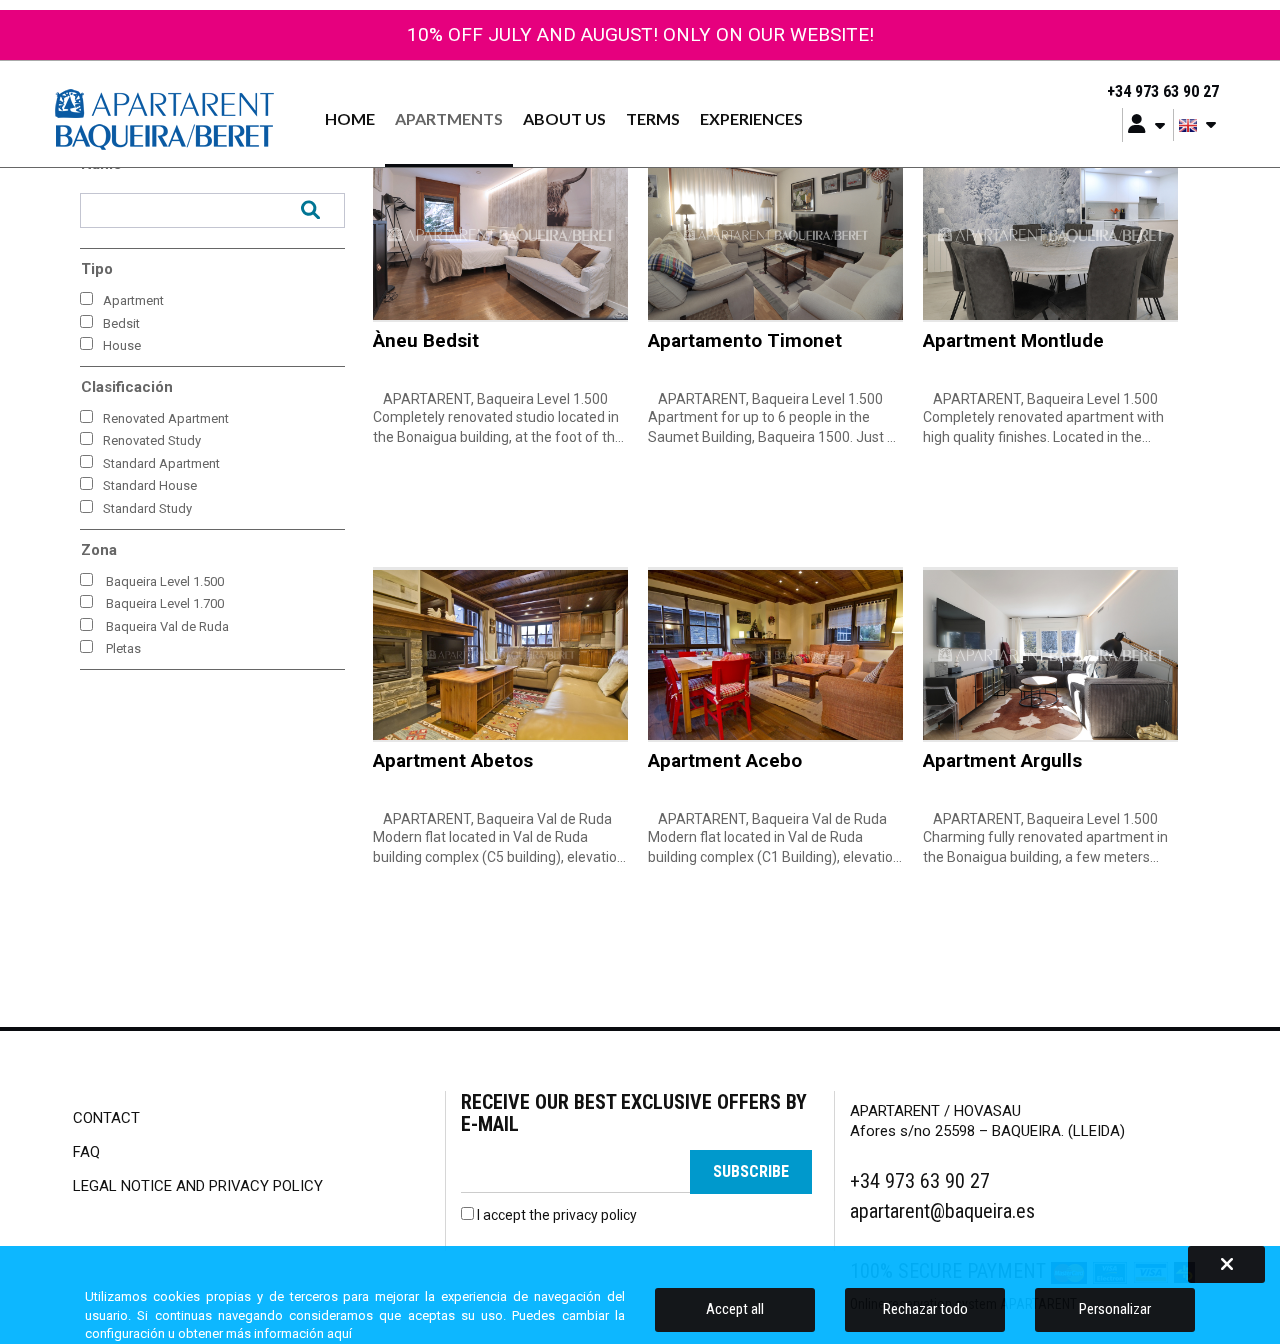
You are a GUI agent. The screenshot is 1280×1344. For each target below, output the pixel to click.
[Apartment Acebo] (775, 654)
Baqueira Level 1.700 (165, 603)
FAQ (86, 1152)
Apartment (133, 300)
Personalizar (1115, 1309)
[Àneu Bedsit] (500, 234)
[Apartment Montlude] (1050, 234)
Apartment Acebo (725, 760)
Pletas (123, 648)
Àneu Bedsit (426, 340)
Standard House (150, 485)
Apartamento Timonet (745, 340)
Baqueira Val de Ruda (167, 626)
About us (564, 118)
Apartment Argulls (1002, 760)
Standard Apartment (161, 463)
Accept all (735, 1309)
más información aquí (289, 1333)
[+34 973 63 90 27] (1094, 92)
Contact (106, 1118)
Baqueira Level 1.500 (165, 581)
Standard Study (147, 508)
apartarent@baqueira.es (942, 1211)
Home (350, 118)
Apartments (449, 118)
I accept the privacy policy (557, 1215)
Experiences (751, 118)
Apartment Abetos (453, 760)
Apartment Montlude (1013, 340)
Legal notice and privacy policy (198, 1186)
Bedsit (121, 323)
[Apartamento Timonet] (775, 234)
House (122, 345)
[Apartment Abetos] (500, 654)
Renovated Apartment (166, 418)
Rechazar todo (925, 1309)
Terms (653, 118)
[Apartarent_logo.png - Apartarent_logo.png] (164, 119)
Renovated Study (152, 440)
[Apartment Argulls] (1050, 654)
